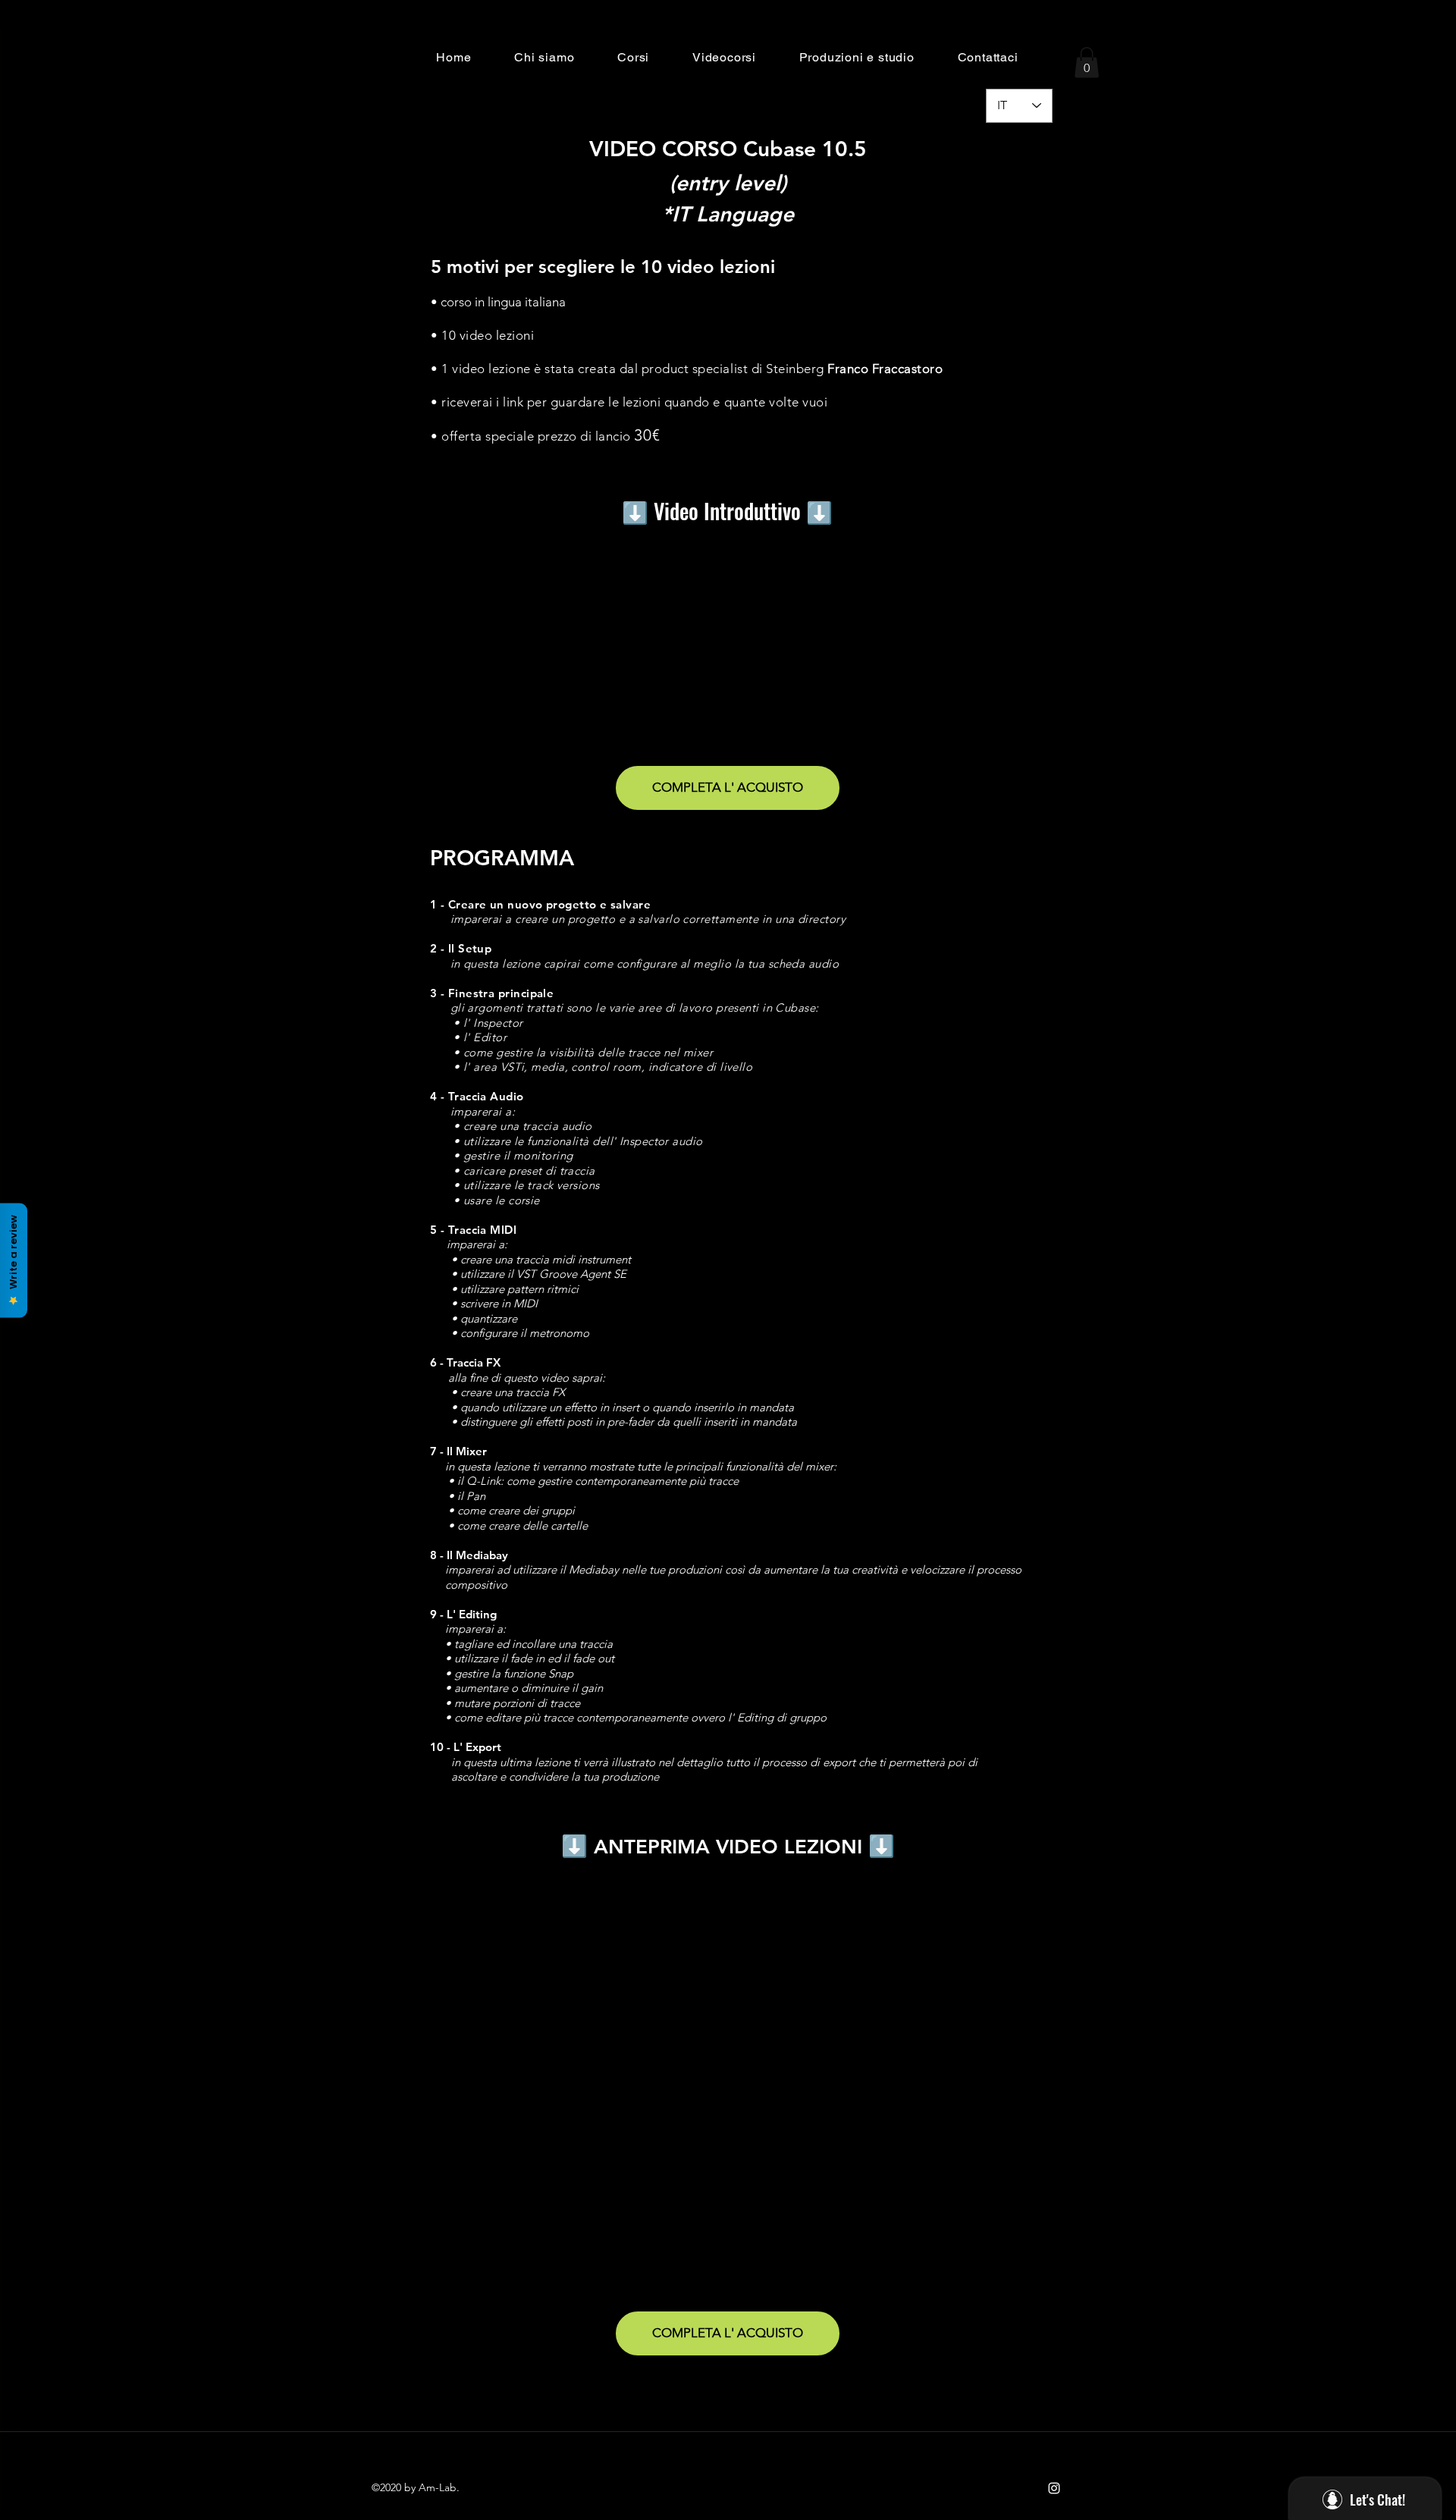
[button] (544, 57)
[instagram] (1054, 2488)
